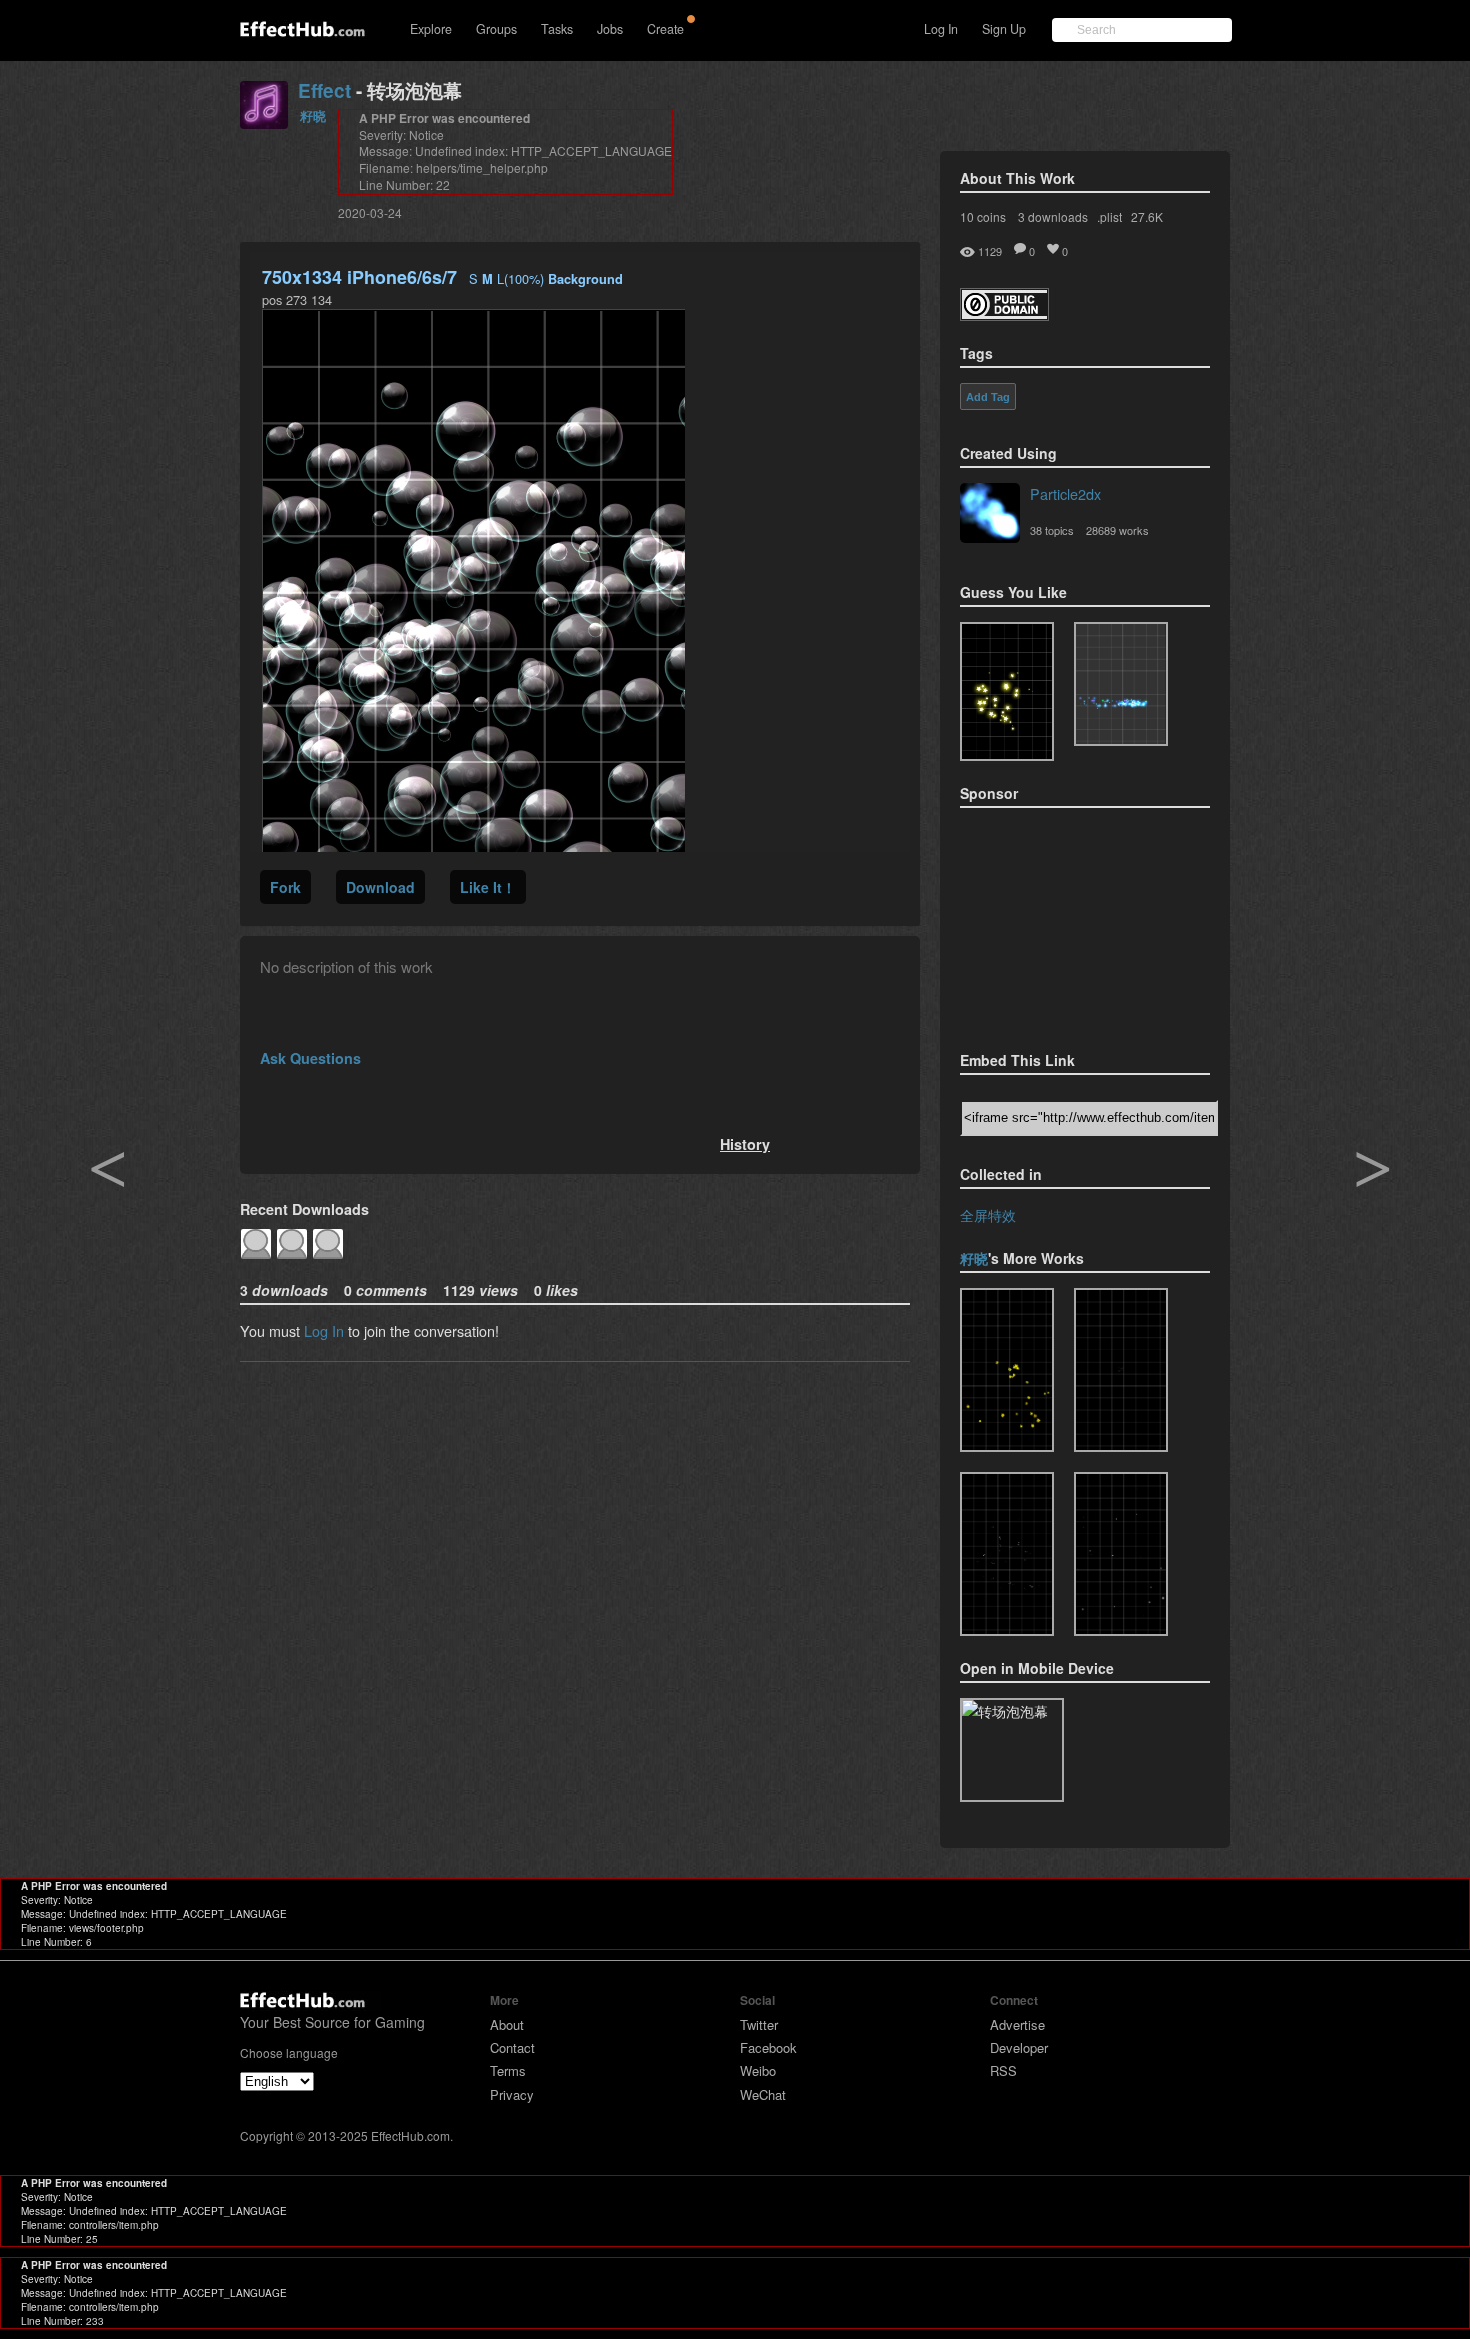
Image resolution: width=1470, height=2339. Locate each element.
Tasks (557, 29)
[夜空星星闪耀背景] (1121, 1554)
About (507, 2024)
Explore (431, 29)
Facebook (768, 2047)
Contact (512, 2047)
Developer (1019, 2047)
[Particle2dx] (990, 515)
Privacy (512, 2094)
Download (380, 887)
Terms (508, 2070)
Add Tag (988, 397)
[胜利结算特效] (1007, 1370)
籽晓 (313, 115)
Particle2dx (1065, 493)
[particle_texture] (1121, 684)
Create (665, 29)
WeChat (763, 2094)
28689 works (1117, 530)
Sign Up (1004, 29)
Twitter (759, 2024)
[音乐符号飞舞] (1007, 1554)
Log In (941, 29)
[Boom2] (1007, 691)
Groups (496, 29)
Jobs (610, 29)
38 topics (1052, 530)
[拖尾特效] (1121, 1370)
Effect (324, 90)
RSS (1003, 2070)
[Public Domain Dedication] (1004, 314)
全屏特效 (988, 1214)
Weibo (758, 2070)
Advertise (1017, 2024)
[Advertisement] (1060, 923)
